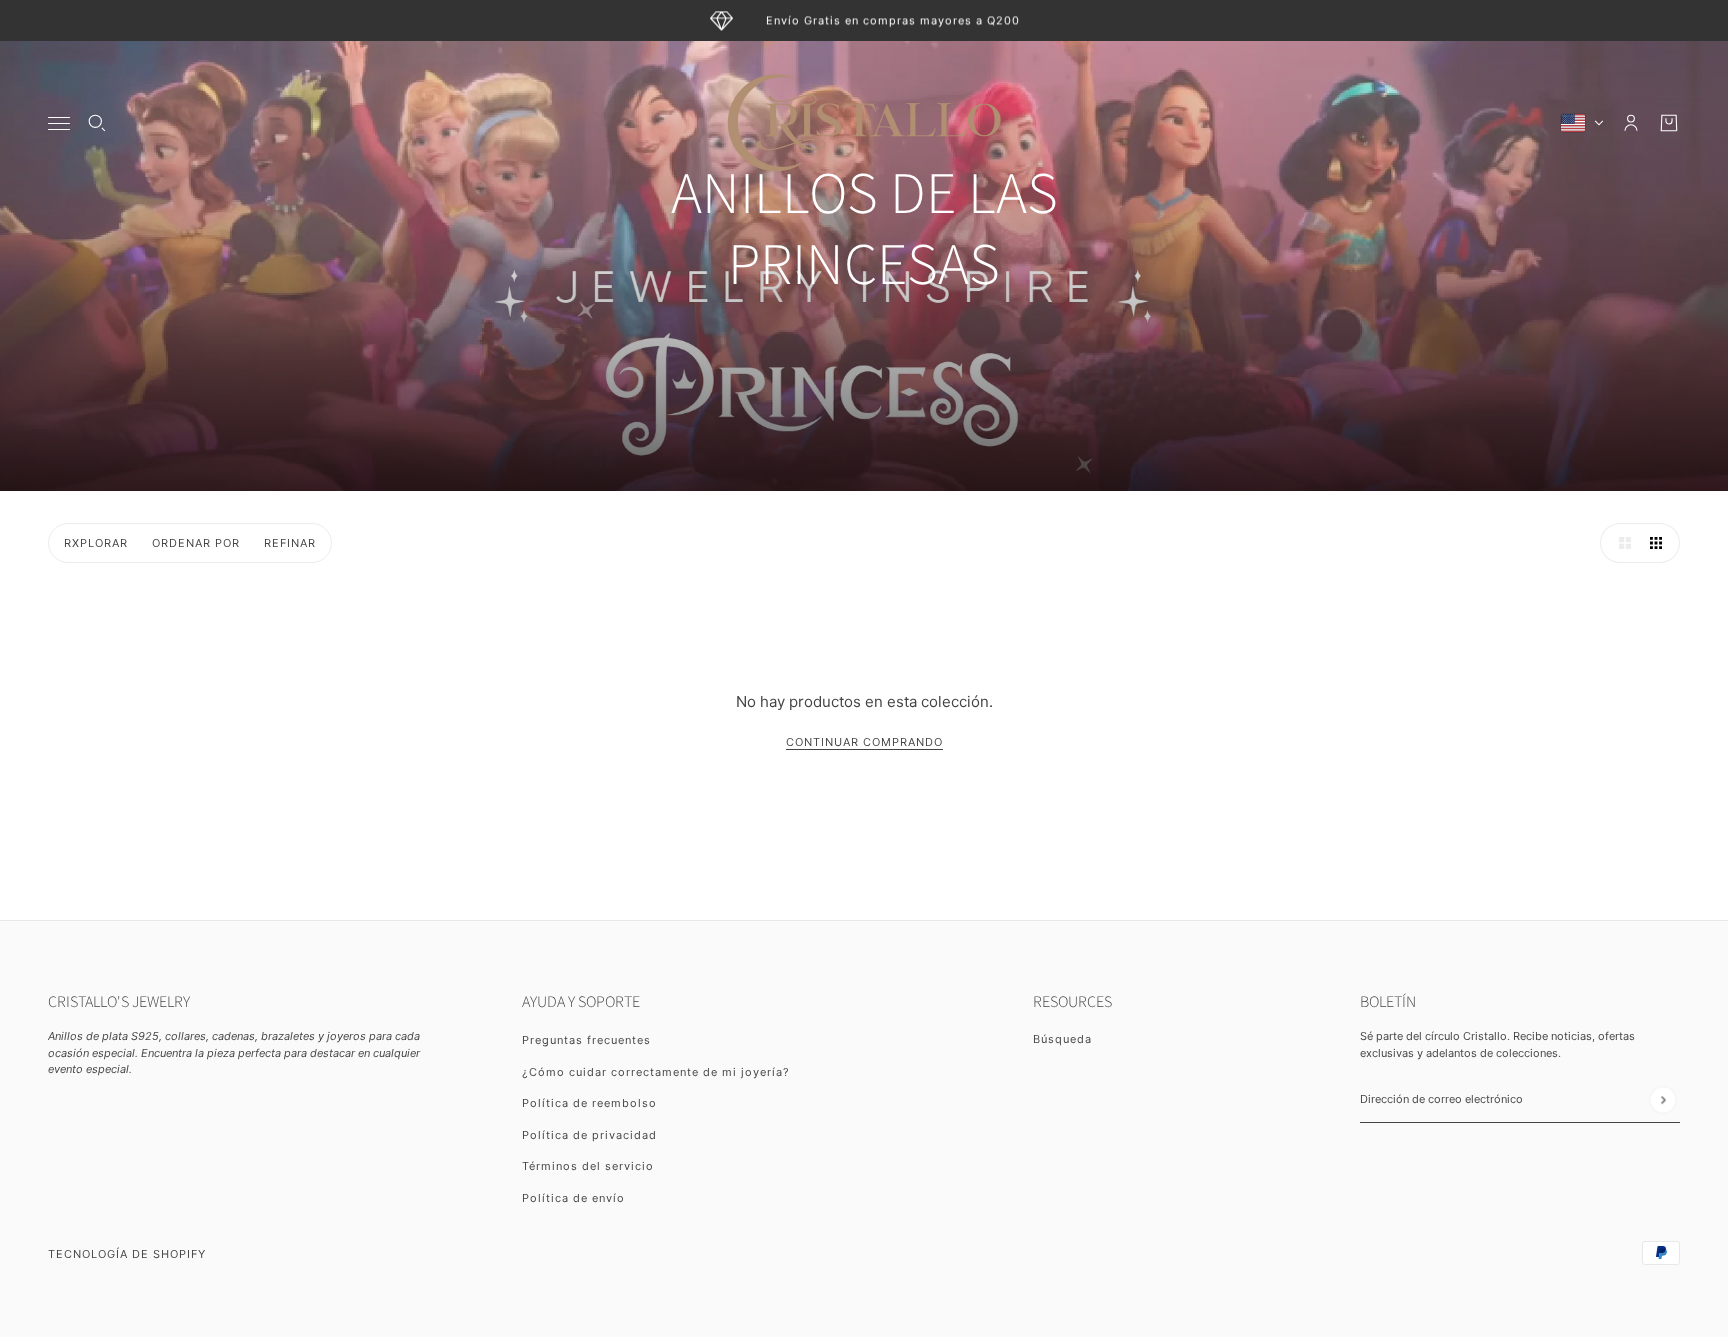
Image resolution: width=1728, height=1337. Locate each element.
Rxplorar (96, 543)
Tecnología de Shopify (127, 1254)
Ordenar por (196, 543)
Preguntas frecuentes (586, 1040)
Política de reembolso (589, 1103)
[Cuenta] (1631, 123)
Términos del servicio (588, 1166)
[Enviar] (1662, 1099)
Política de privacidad (589, 1135)
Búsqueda (1062, 1039)
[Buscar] (97, 123)
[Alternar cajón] (59, 123)
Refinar (290, 543)
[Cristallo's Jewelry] (864, 123)
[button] (1620, 543)
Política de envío (573, 1198)
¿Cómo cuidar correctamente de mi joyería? (656, 1072)
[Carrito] (1669, 123)
